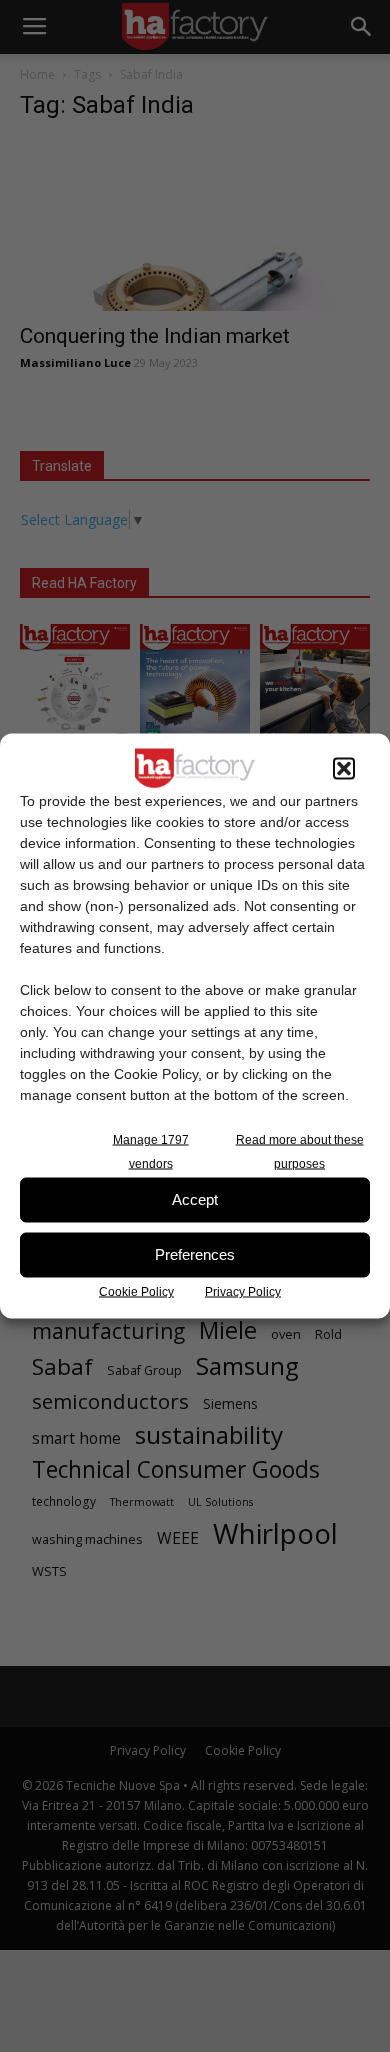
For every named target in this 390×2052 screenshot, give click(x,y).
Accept (195, 1199)
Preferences (195, 1254)
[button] (344, 768)
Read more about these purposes (300, 1151)
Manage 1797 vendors (151, 1151)
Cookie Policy (136, 1291)
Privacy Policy (243, 1291)
